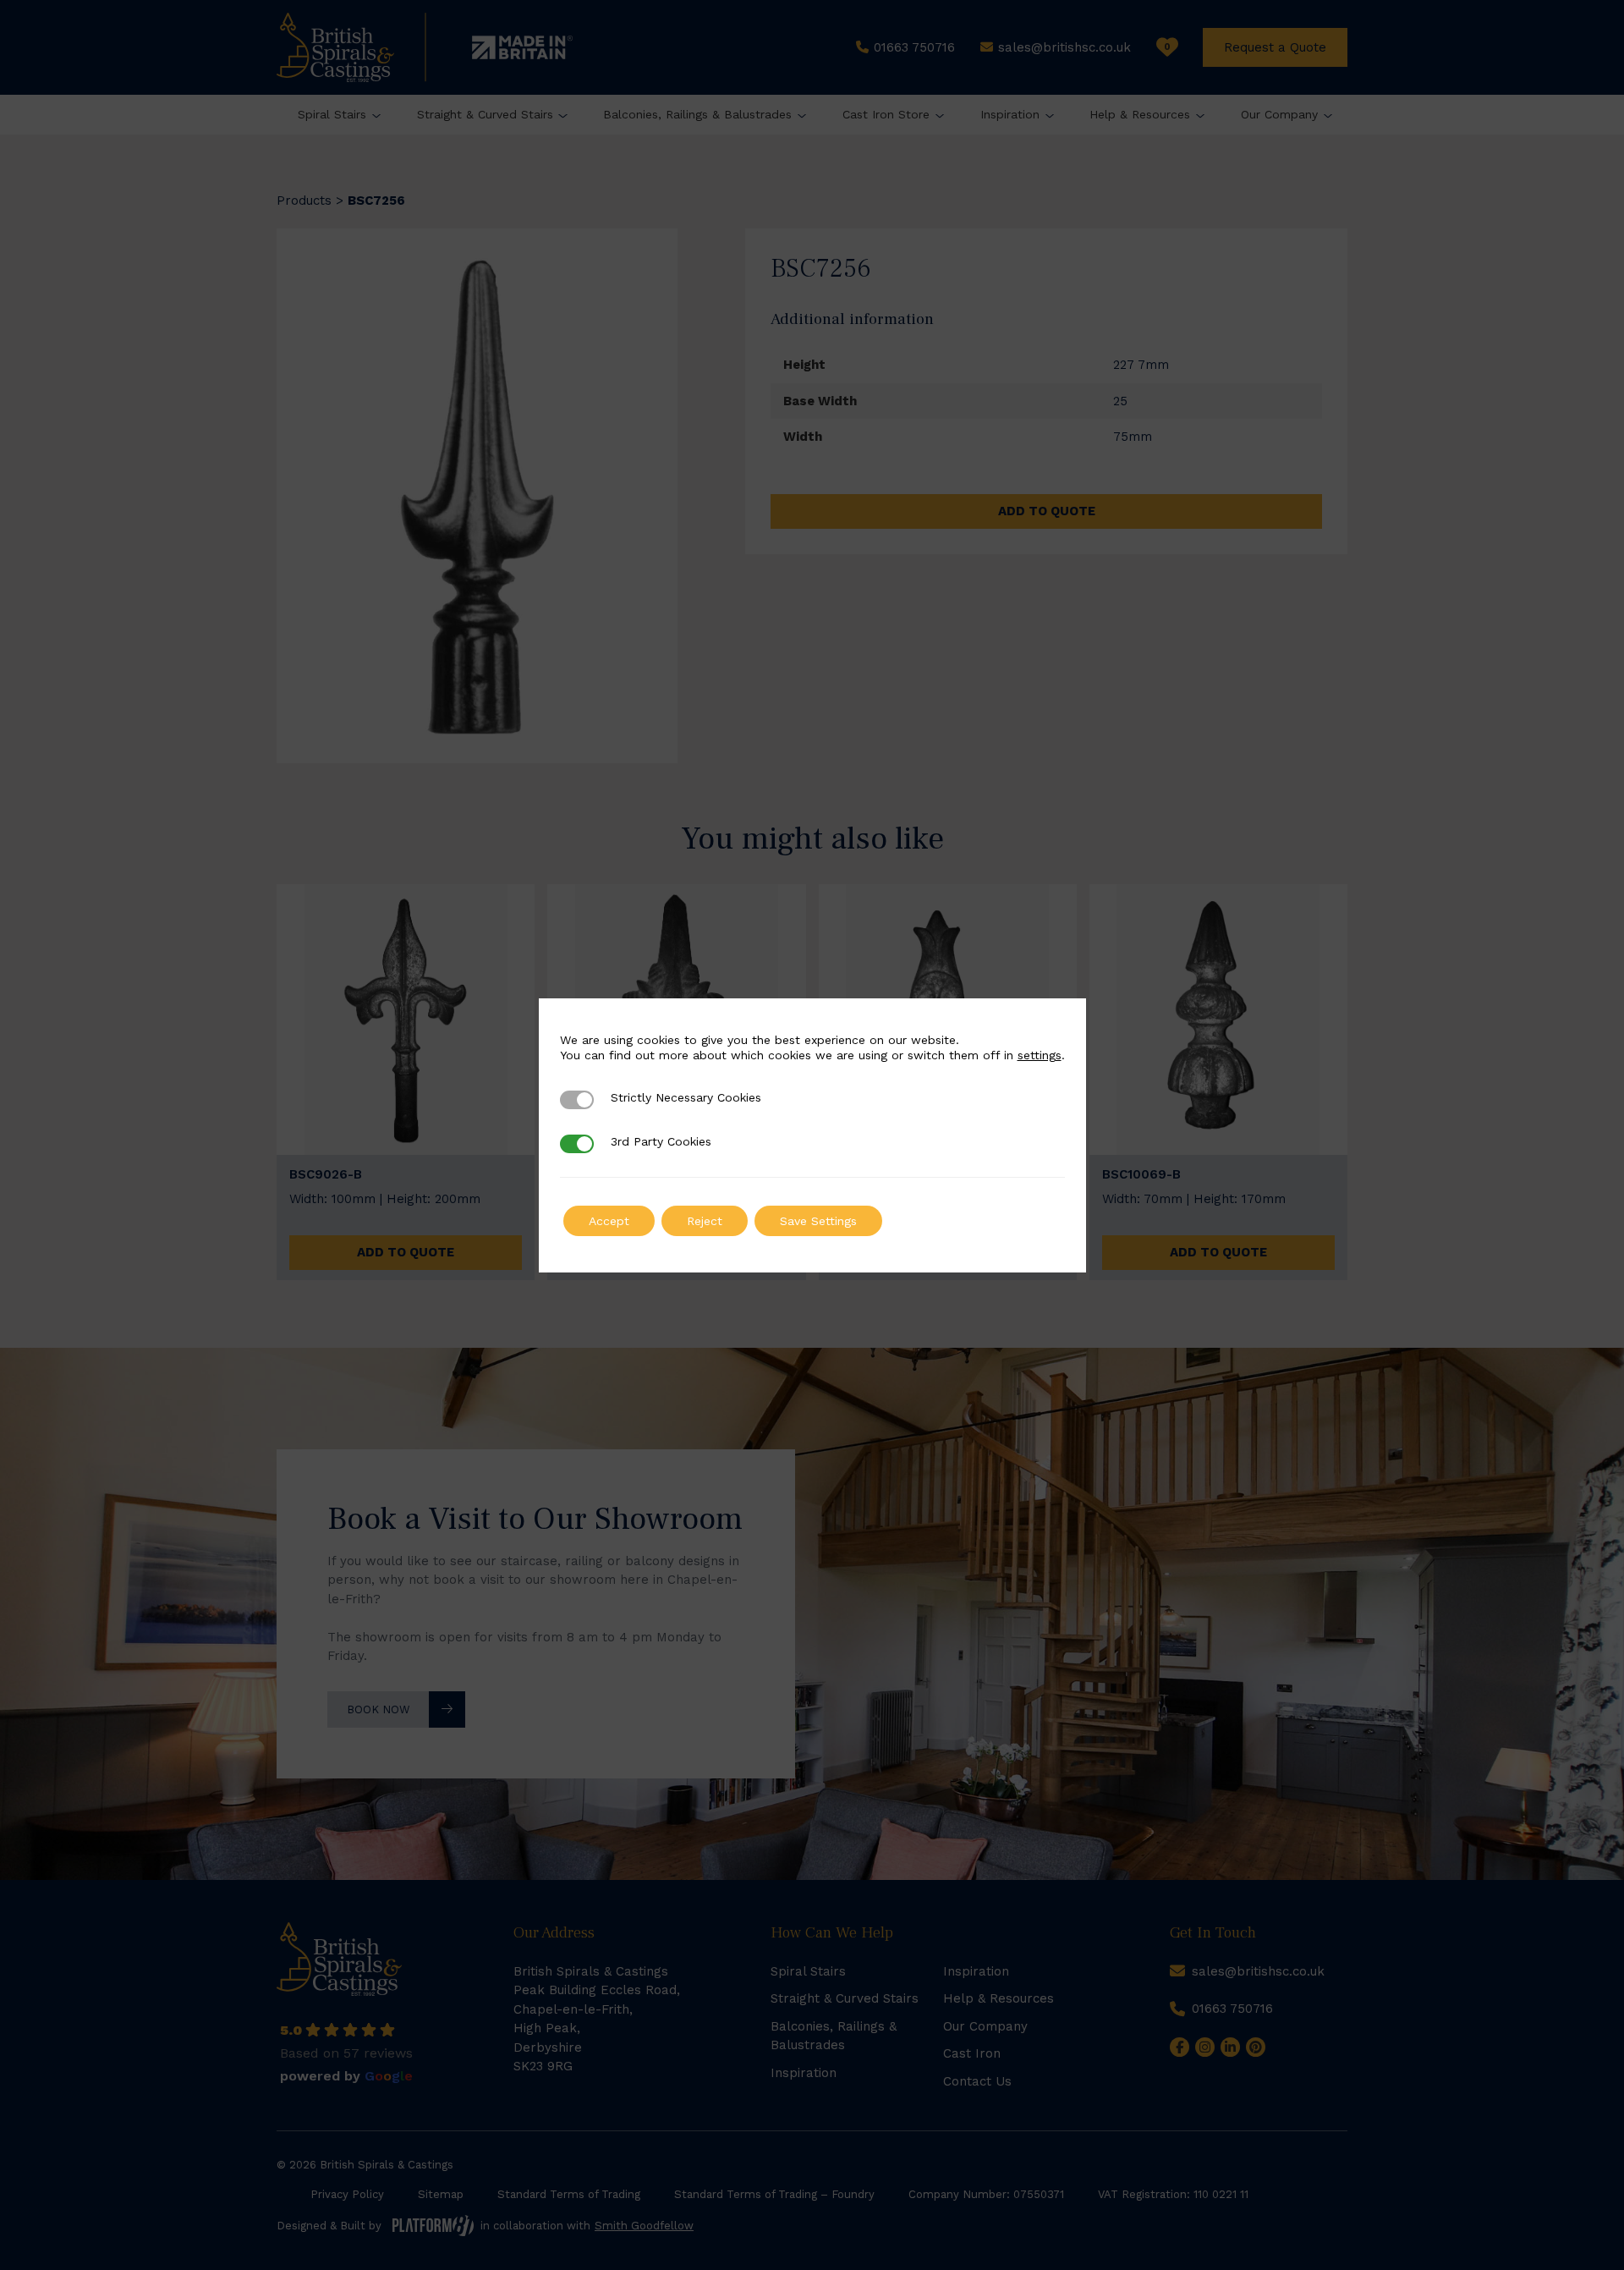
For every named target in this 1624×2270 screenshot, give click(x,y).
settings (1040, 1055)
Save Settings (818, 1221)
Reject (705, 1221)
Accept (609, 1221)
